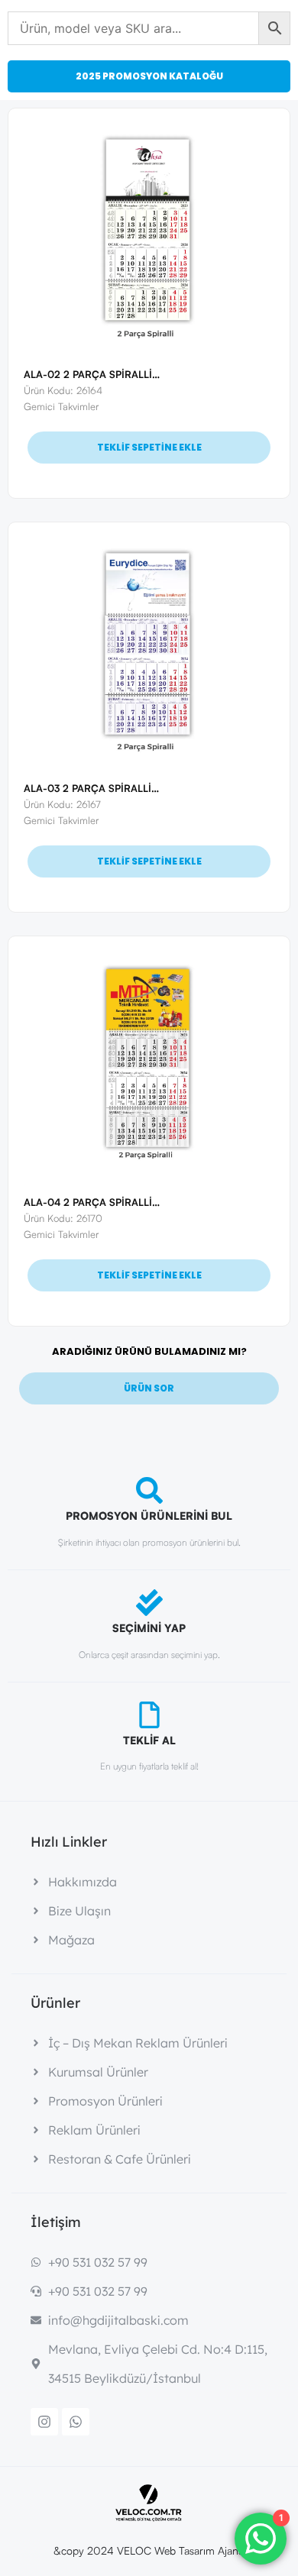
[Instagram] (44, 2422)
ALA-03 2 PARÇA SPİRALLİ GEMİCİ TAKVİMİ (129, 788)
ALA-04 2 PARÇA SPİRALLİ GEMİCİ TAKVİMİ (129, 1202)
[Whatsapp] (76, 2422)
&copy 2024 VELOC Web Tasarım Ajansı (149, 2550)
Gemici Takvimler (61, 406)
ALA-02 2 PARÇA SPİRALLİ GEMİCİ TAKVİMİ (129, 374)
